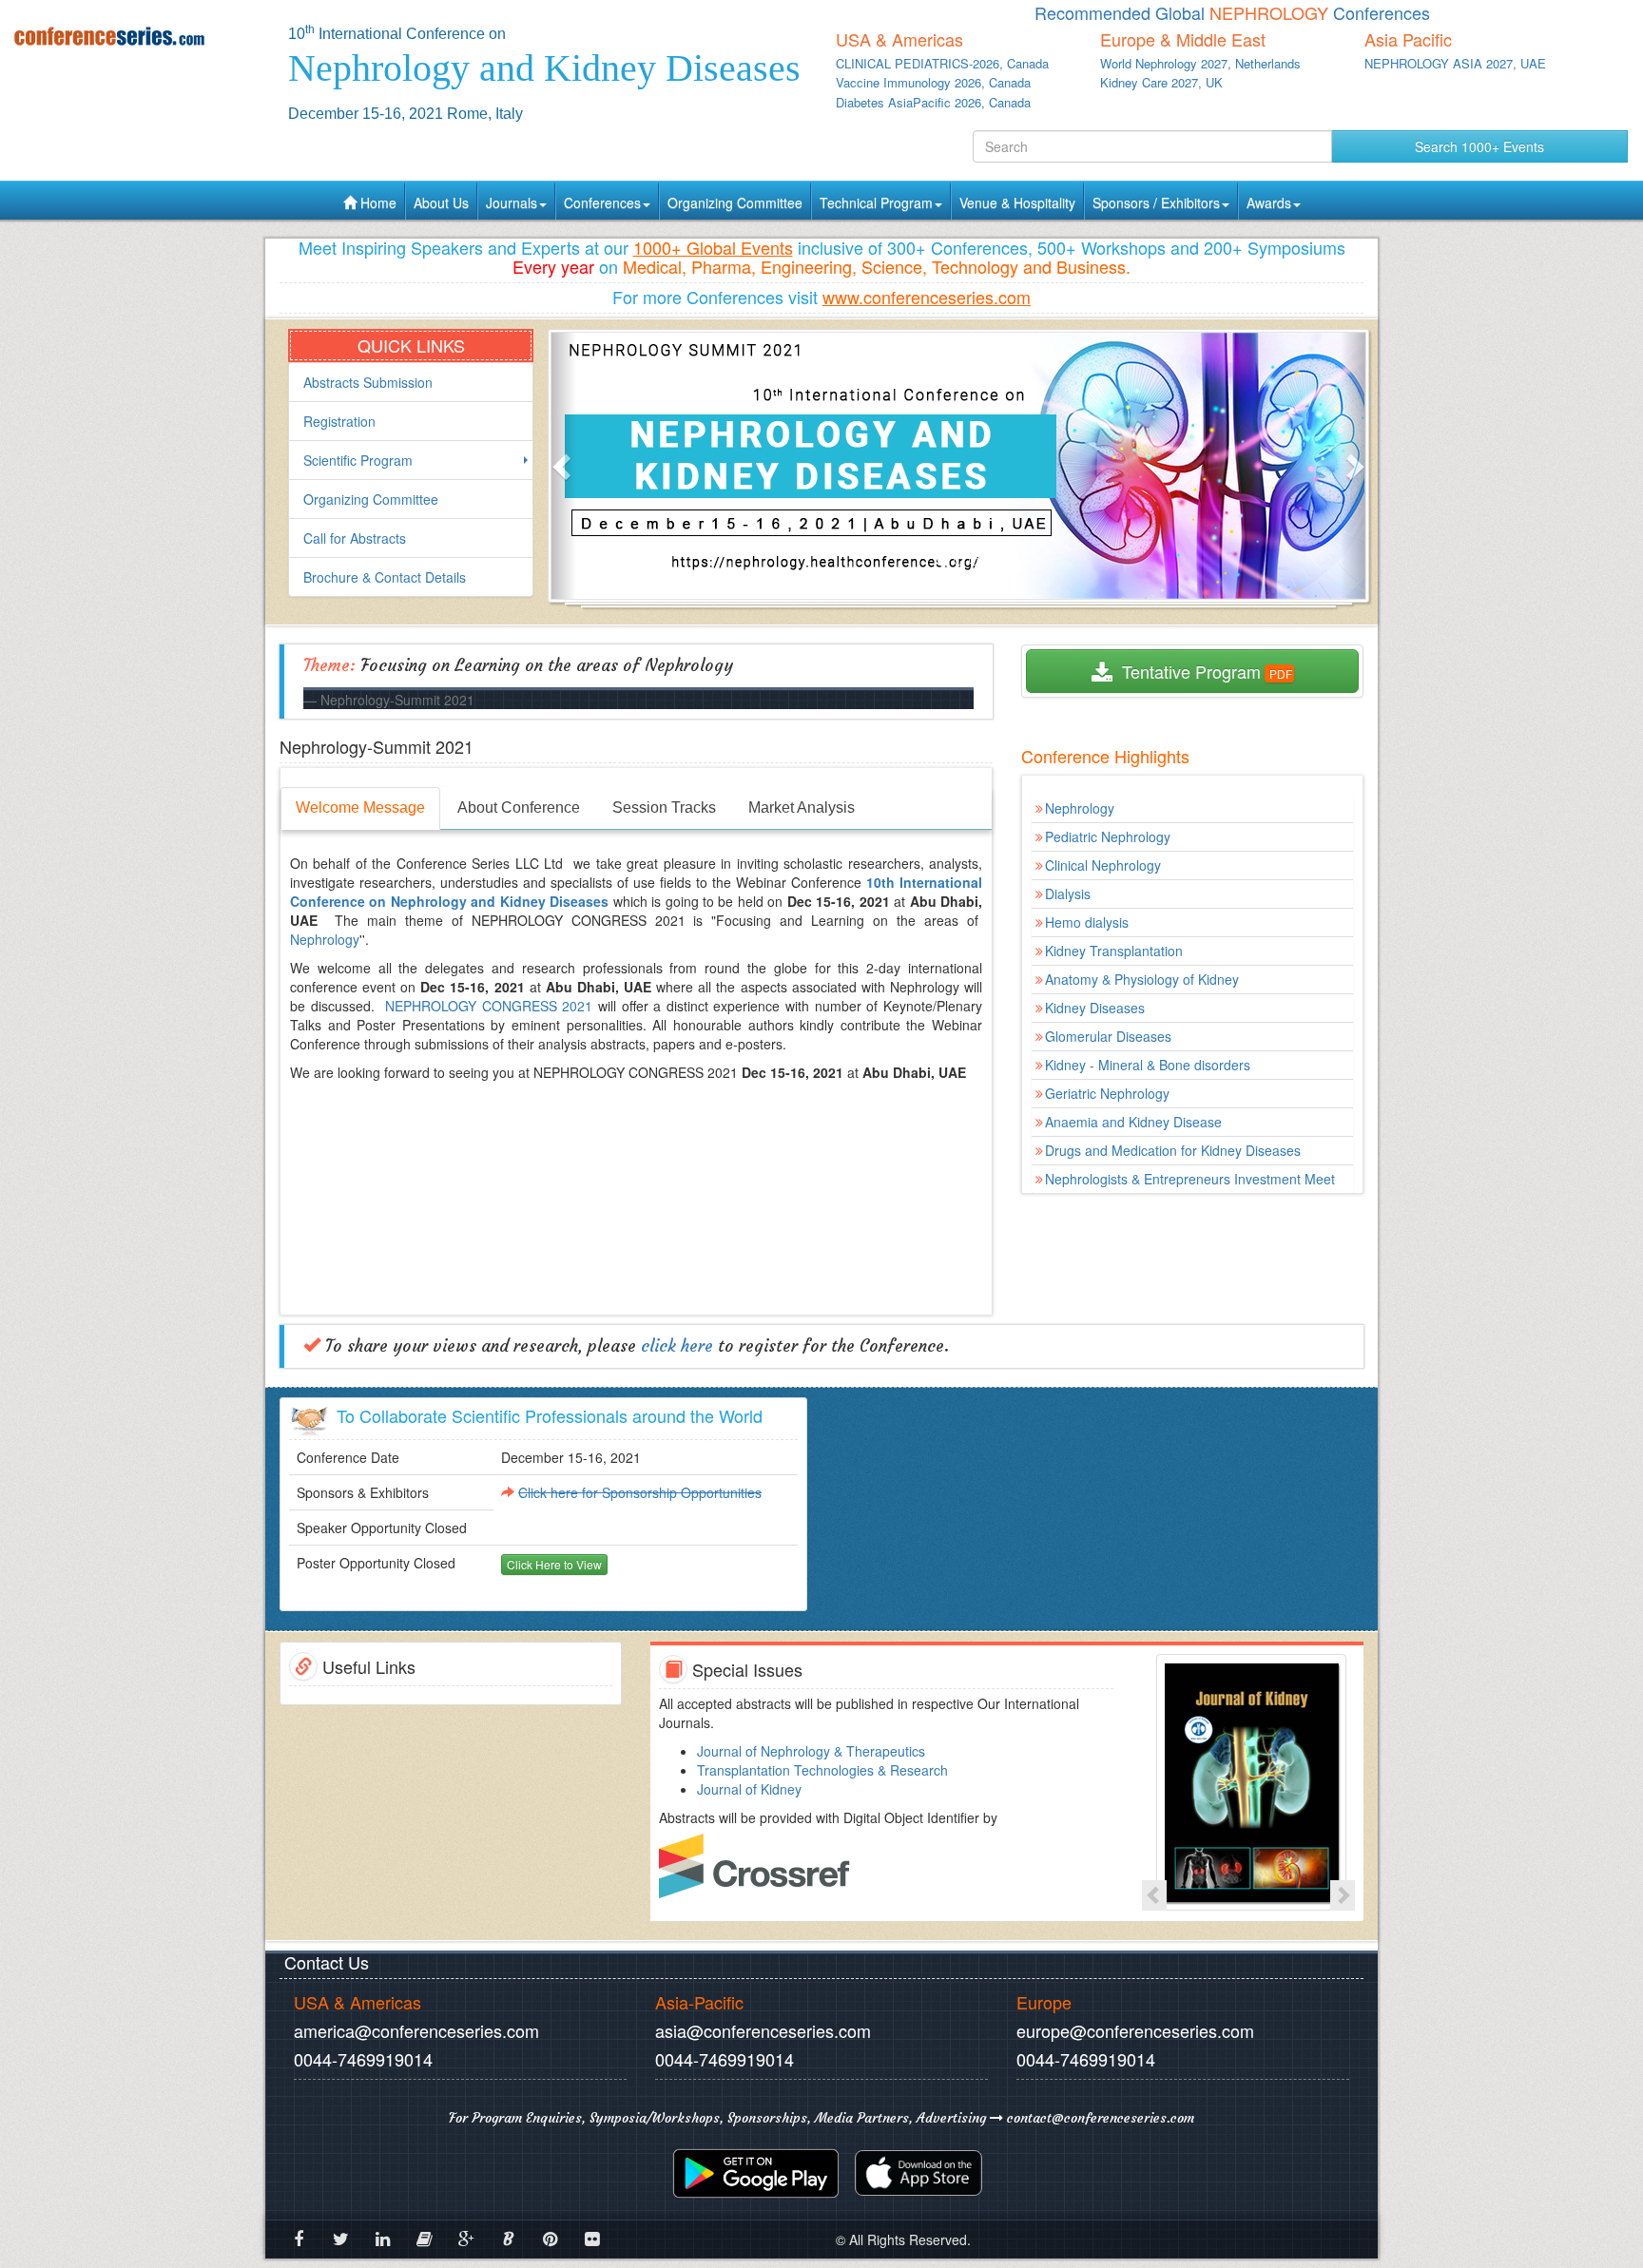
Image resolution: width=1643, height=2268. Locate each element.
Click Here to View (554, 1564)
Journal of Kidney (749, 1789)
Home (377, 202)
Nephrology (325, 939)
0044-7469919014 (363, 2059)
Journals (512, 202)
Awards (1269, 202)
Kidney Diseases (1095, 1008)
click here (677, 1346)
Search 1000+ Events (1479, 146)
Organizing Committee (735, 202)
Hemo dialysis (1087, 922)
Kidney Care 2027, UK (1161, 82)
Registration (339, 421)
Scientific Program (358, 460)
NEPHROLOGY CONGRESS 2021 (489, 1006)
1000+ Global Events (713, 247)
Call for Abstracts (355, 538)
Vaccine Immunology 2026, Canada (933, 82)
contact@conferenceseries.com (1099, 2118)
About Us (441, 202)
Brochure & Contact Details (385, 577)
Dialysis (1068, 894)
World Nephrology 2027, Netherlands (1200, 63)
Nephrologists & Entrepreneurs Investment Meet (1190, 1179)
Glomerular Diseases (1108, 1036)
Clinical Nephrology (1103, 865)
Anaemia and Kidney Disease (1133, 1122)
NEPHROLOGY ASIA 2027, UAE (1455, 63)
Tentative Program (1187, 671)
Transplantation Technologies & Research (822, 1770)
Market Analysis (802, 807)
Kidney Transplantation (1114, 951)
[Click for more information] (1248, 1782)
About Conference (519, 807)
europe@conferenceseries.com (1135, 2030)
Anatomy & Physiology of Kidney (1142, 979)
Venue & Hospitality (1017, 202)
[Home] (137, 36)
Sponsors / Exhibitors (1156, 202)
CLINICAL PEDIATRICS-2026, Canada (942, 63)
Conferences (602, 202)
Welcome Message (360, 807)
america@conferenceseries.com (416, 2030)
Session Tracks (664, 807)
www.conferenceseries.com (927, 297)
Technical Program (876, 202)
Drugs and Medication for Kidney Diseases (1173, 1150)
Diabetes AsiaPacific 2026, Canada (933, 102)
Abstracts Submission (368, 382)
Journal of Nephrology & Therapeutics (811, 1751)
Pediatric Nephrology (1108, 836)
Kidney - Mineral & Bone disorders (1148, 1065)
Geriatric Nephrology (1107, 1093)
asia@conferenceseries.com (763, 2030)
